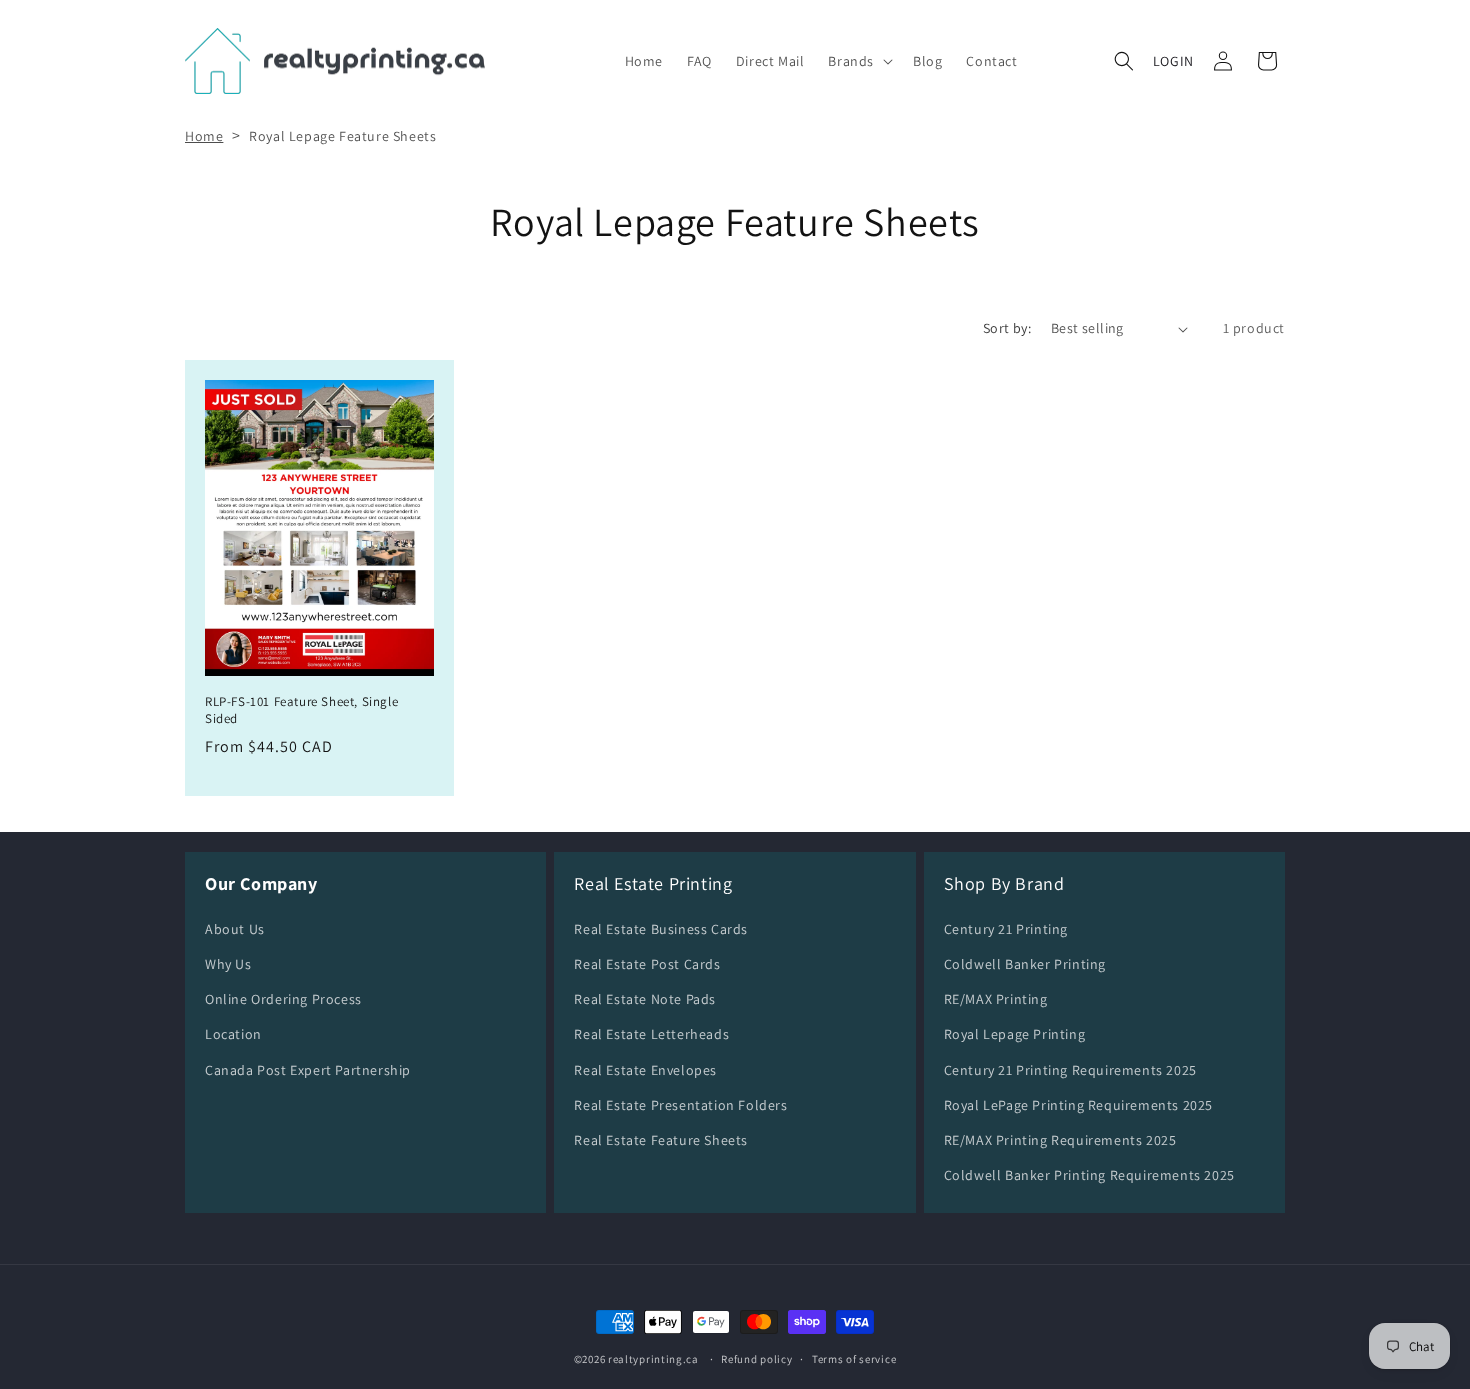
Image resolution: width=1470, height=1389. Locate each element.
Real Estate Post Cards (647, 964)
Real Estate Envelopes (645, 1070)
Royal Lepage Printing (1015, 1035)
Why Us (228, 964)
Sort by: (1007, 328)
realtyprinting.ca (653, 1359)
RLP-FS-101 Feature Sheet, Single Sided (301, 710)
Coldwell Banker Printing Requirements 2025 (1089, 1175)
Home (204, 136)
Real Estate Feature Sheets (661, 1140)
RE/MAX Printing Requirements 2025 (1060, 1140)
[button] (858, 61)
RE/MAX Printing (996, 999)
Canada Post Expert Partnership (308, 1070)
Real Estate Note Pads (645, 999)
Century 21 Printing (1006, 929)
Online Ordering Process (283, 999)
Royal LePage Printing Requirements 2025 (1078, 1105)
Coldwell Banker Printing (1025, 964)
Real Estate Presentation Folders (680, 1105)
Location (233, 1035)
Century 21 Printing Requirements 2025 (1070, 1070)
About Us (235, 929)
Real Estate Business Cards (661, 929)
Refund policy (756, 1358)
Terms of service (854, 1358)
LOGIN (1173, 61)
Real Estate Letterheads (651, 1035)
